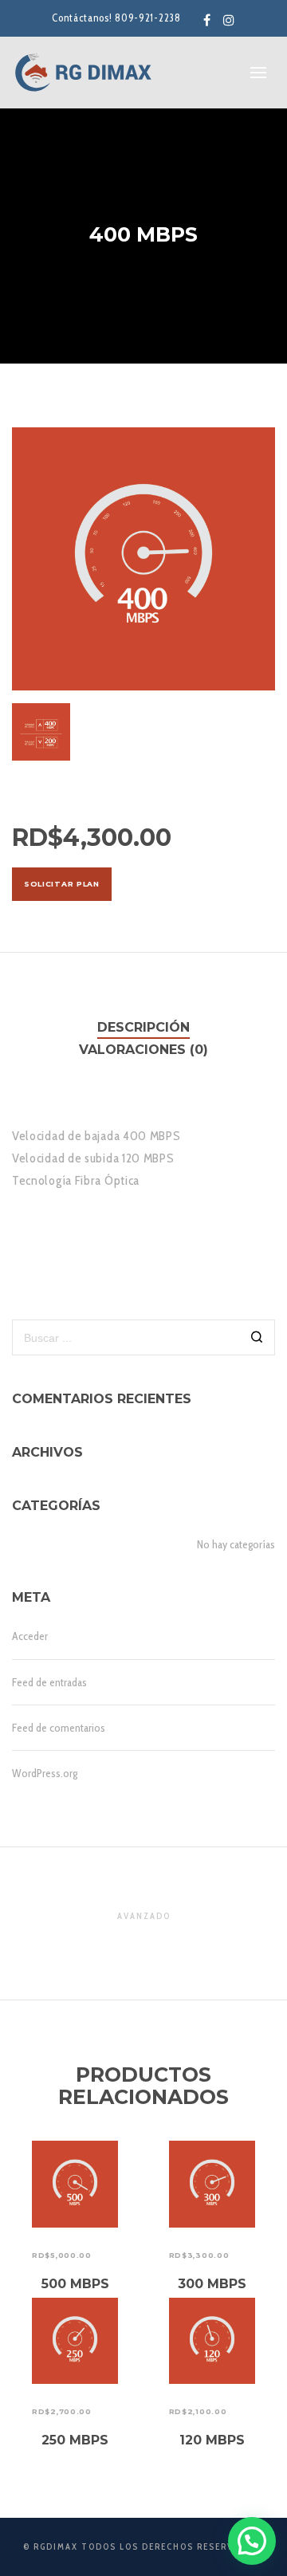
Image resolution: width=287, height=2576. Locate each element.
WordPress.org (45, 1773)
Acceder (30, 1636)
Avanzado (144, 1916)
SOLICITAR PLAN (62, 884)
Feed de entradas (49, 1682)
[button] (252, 2541)
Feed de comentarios (59, 1728)
